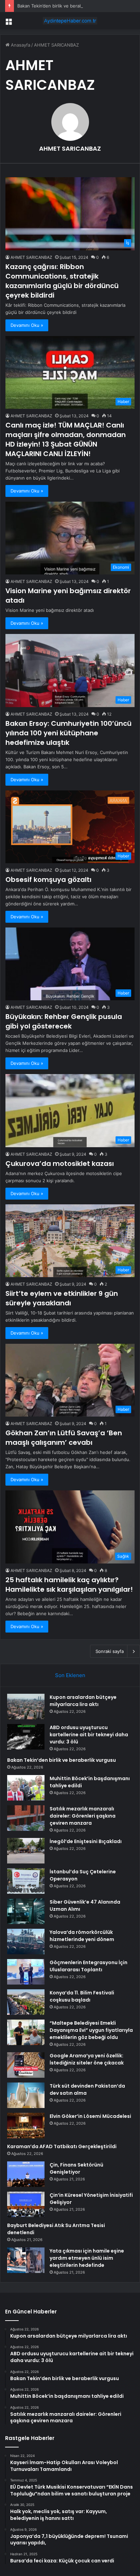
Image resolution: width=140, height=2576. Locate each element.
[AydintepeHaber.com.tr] (70, 21)
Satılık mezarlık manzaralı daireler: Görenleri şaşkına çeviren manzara (83, 1816)
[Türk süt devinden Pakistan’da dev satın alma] (26, 2095)
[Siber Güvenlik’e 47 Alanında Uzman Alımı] (26, 1911)
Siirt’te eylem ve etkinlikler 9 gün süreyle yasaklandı (62, 1298)
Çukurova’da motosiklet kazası (60, 1164)
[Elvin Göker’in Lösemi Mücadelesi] (26, 2126)
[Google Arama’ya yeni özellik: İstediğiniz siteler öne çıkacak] (26, 2065)
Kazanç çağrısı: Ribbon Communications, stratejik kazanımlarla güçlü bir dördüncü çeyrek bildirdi (62, 281)
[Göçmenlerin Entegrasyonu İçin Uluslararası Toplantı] (26, 1972)
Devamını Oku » (27, 325)
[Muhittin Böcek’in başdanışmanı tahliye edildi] (26, 1788)
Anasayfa (20, 45)
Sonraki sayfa (110, 1651)
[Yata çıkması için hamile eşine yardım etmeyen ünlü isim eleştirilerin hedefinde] (26, 2260)
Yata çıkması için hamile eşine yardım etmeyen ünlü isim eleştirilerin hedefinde (87, 2258)
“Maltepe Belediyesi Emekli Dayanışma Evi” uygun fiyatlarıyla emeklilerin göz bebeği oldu (91, 2030)
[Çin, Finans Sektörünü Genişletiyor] (26, 2174)
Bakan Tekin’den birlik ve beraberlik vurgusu (64, 6)
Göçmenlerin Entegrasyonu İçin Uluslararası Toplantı (89, 1966)
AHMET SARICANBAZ (70, 148)
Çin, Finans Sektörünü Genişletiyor (76, 2168)
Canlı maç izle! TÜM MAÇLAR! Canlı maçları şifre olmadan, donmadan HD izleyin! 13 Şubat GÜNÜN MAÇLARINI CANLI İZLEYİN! (66, 439)
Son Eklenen (70, 1675)
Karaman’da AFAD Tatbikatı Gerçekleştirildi (62, 2146)
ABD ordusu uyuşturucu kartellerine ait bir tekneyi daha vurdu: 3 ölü (89, 1735)
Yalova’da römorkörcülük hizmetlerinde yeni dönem (82, 1936)
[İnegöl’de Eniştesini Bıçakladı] (26, 1851)
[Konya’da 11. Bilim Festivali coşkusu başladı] (26, 2002)
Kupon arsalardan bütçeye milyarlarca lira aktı (83, 1701)
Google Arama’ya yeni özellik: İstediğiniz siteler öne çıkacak (87, 2059)
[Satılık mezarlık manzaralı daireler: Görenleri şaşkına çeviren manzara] (26, 1818)
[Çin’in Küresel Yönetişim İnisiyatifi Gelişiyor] (26, 2204)
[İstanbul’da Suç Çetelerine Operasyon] (26, 1881)
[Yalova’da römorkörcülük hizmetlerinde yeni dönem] (26, 1942)
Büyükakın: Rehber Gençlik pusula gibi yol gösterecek (64, 1021)
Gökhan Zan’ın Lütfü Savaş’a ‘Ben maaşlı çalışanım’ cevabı (64, 1438)
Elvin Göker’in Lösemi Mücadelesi (90, 2116)
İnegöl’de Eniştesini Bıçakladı (86, 1841)
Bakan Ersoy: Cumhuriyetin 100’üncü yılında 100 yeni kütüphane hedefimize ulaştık (68, 733)
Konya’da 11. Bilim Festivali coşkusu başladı (82, 1996)
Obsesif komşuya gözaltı (48, 880)
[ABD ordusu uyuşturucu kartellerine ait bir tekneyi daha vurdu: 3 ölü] (26, 1737)
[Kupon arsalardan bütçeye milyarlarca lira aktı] (26, 1707)
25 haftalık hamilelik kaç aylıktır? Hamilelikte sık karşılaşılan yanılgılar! (69, 1585)
